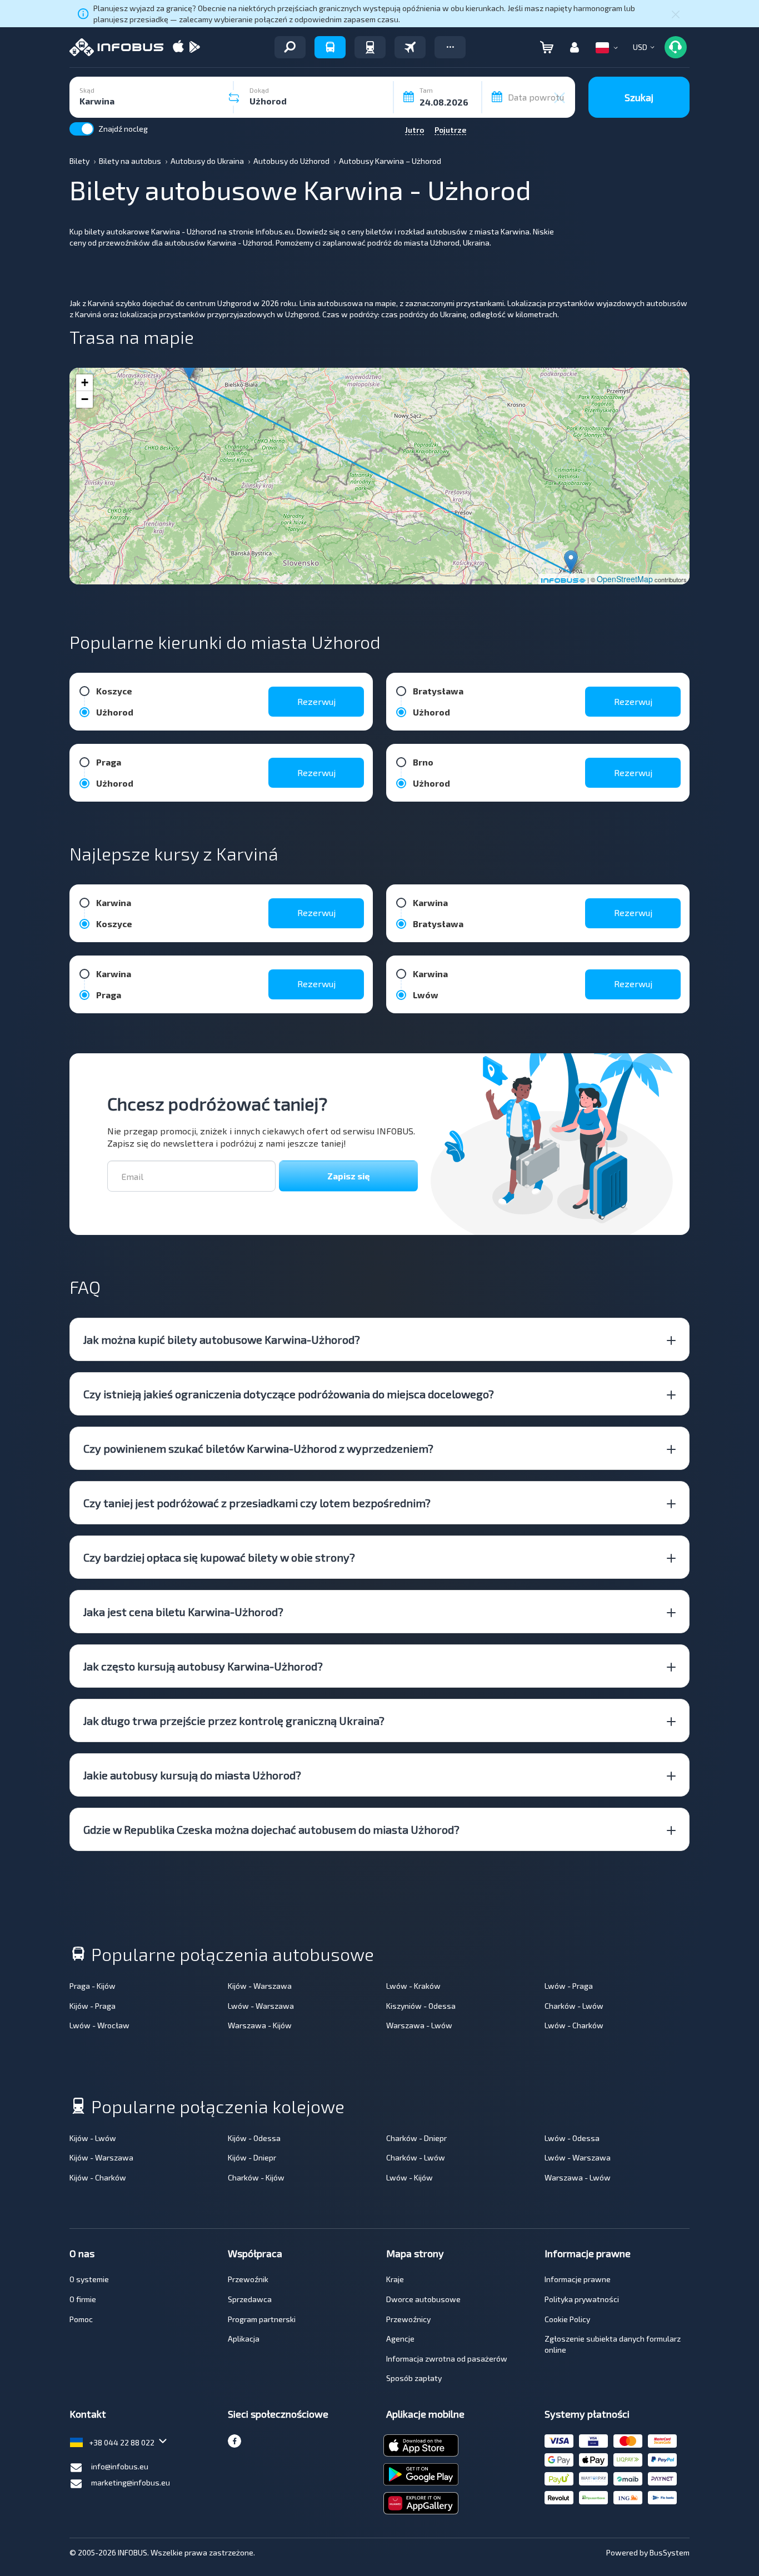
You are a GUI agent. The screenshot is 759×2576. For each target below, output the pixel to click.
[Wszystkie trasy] (290, 47)
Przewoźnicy (408, 2319)
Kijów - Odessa (254, 2138)
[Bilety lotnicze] (410, 47)
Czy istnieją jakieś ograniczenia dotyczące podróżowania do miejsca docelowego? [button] (289, 1394)
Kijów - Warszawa (260, 1986)
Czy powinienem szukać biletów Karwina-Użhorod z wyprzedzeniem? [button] (258, 1448)
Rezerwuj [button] (316, 701)
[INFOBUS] (116, 47)
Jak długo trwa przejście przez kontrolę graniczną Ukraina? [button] (234, 1720)
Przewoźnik (248, 2279)
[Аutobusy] (330, 47)
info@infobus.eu (120, 2466)
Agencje (400, 2339)
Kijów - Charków (98, 2177)
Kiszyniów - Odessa (421, 2006)
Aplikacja (244, 2339)
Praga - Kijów (93, 1986)
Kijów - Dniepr (252, 2157)
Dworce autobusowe (423, 2299)
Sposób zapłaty (414, 2378)
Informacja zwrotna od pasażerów (447, 2359)
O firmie (83, 2299)
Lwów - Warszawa (261, 2006)
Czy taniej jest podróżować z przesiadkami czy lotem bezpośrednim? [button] (257, 1503)
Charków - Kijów (256, 2177)
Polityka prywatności (582, 2299)
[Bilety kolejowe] (370, 47)
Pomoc (81, 2319)
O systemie (89, 2279)
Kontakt (88, 2414)
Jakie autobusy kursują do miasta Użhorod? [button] (192, 1775)
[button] (450, 47)
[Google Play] (194, 47)
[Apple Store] (178, 47)
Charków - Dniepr (416, 2138)
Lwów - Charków (574, 2025)
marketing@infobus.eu (131, 2482)
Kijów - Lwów (93, 2138)
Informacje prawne (578, 2279)
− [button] (85, 399)
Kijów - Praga (93, 2006)
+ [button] (85, 382)
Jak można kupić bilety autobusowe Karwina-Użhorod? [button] (222, 1339)
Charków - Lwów (574, 2006)
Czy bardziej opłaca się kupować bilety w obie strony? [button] (219, 1557)
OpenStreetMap (625, 579)
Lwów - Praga (569, 1986)
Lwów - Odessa (572, 2138)
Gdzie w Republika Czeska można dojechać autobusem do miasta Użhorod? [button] (271, 1829)
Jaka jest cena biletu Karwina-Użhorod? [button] (183, 1612)
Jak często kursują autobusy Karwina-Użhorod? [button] (203, 1666)
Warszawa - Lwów (419, 2025)
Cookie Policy (567, 2319)
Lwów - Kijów (410, 2177)
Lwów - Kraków (413, 1986)
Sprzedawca (250, 2299)
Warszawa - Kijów (260, 2025)
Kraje (395, 2279)
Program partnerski (262, 2319)
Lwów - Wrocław (99, 2025)
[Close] (676, 14)
